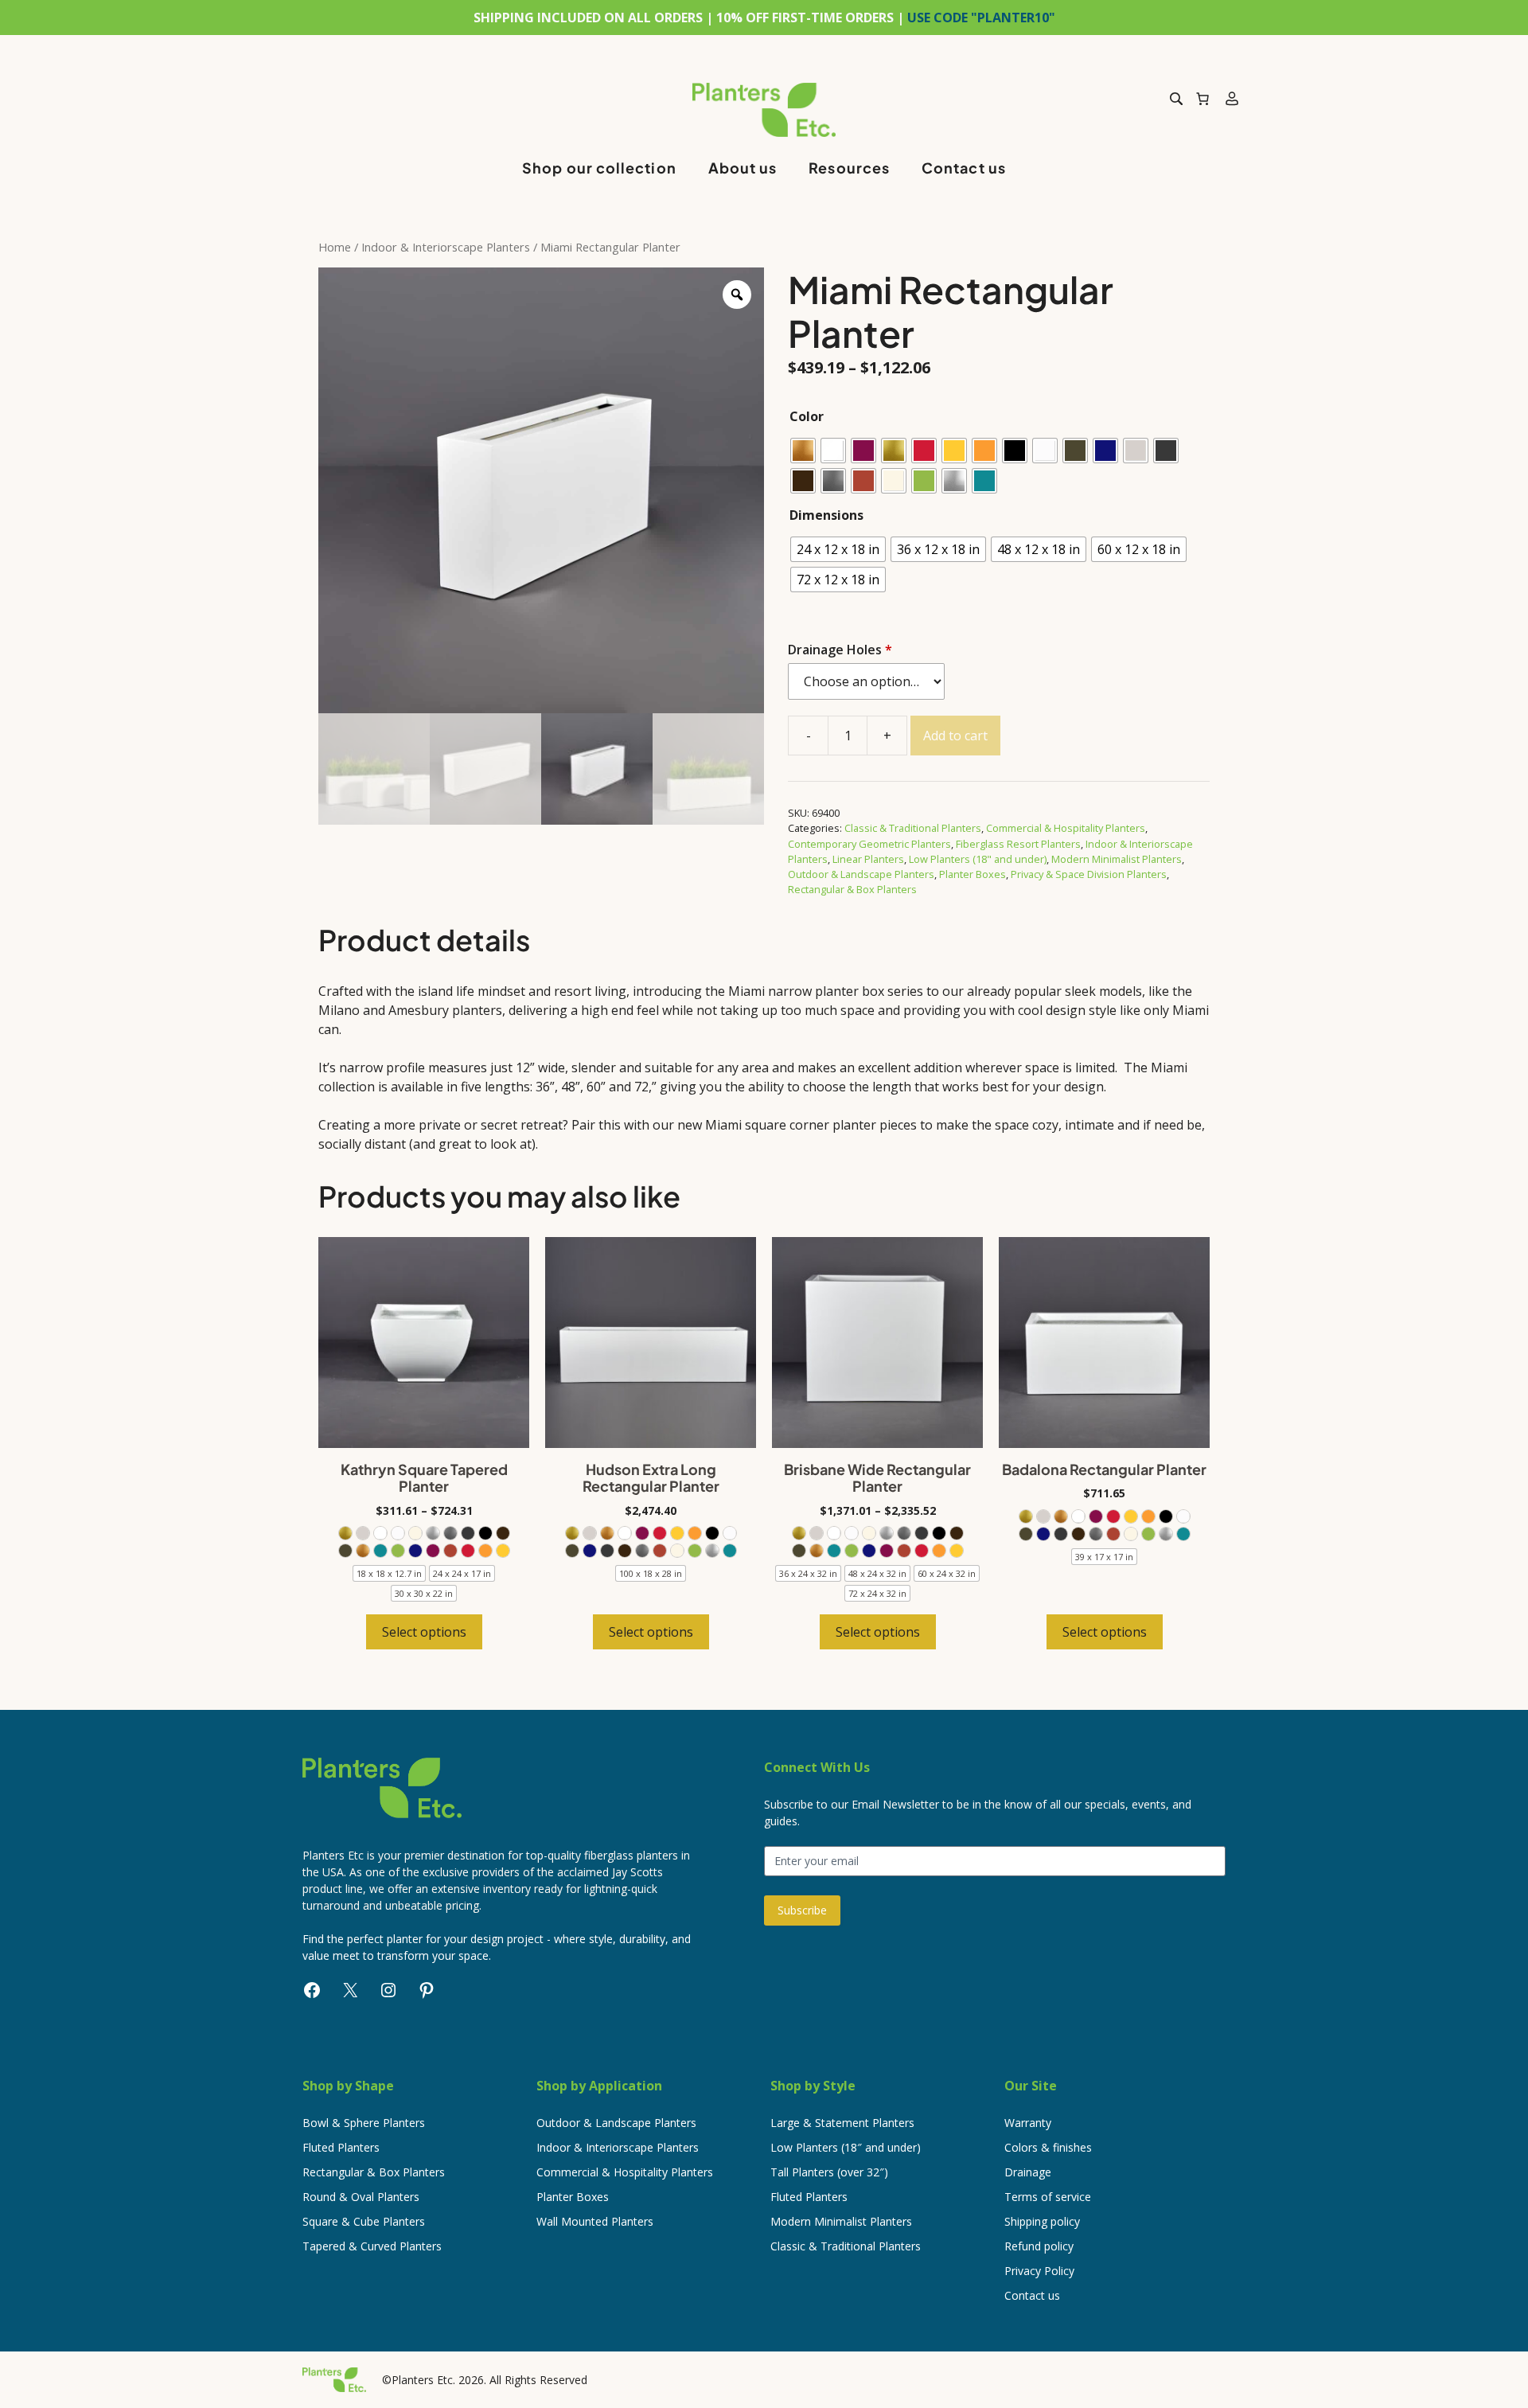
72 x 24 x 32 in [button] (877, 1593)
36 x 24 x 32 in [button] (808, 1573)
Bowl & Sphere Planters (364, 2123)
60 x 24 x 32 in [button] (947, 1573)
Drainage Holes (840, 650)
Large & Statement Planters (842, 2123)
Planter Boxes (973, 874)
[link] (345, 1533)
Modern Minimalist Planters (1117, 859)
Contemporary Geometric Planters (869, 844)
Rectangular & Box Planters (852, 889)
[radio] (803, 451)
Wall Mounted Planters (595, 2221)
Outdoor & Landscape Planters (861, 874)
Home (335, 247)
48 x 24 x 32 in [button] (877, 1573)
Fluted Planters (341, 2147)
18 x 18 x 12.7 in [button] (389, 1573)
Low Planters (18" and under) (978, 859)
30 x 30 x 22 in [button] (424, 1593)
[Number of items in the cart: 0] (1203, 99)
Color (807, 416)
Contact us (964, 168)
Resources (849, 168)
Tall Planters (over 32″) (829, 2172)
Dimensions (826, 515)
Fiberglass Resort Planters (1018, 844)
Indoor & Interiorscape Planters (446, 247)
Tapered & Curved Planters (372, 2246)
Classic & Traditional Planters (913, 828)
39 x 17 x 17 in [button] (1104, 1557)
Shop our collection (599, 168)
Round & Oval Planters (361, 2197)
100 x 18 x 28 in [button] (651, 1573)
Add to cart (955, 736)
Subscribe (802, 1910)
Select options (424, 1632)
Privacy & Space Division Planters (1089, 874)
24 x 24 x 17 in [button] (462, 1573)
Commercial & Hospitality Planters (1066, 828)
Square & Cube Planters (364, 2221)
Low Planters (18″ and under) (846, 2147)
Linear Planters (868, 859)
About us (743, 168)
